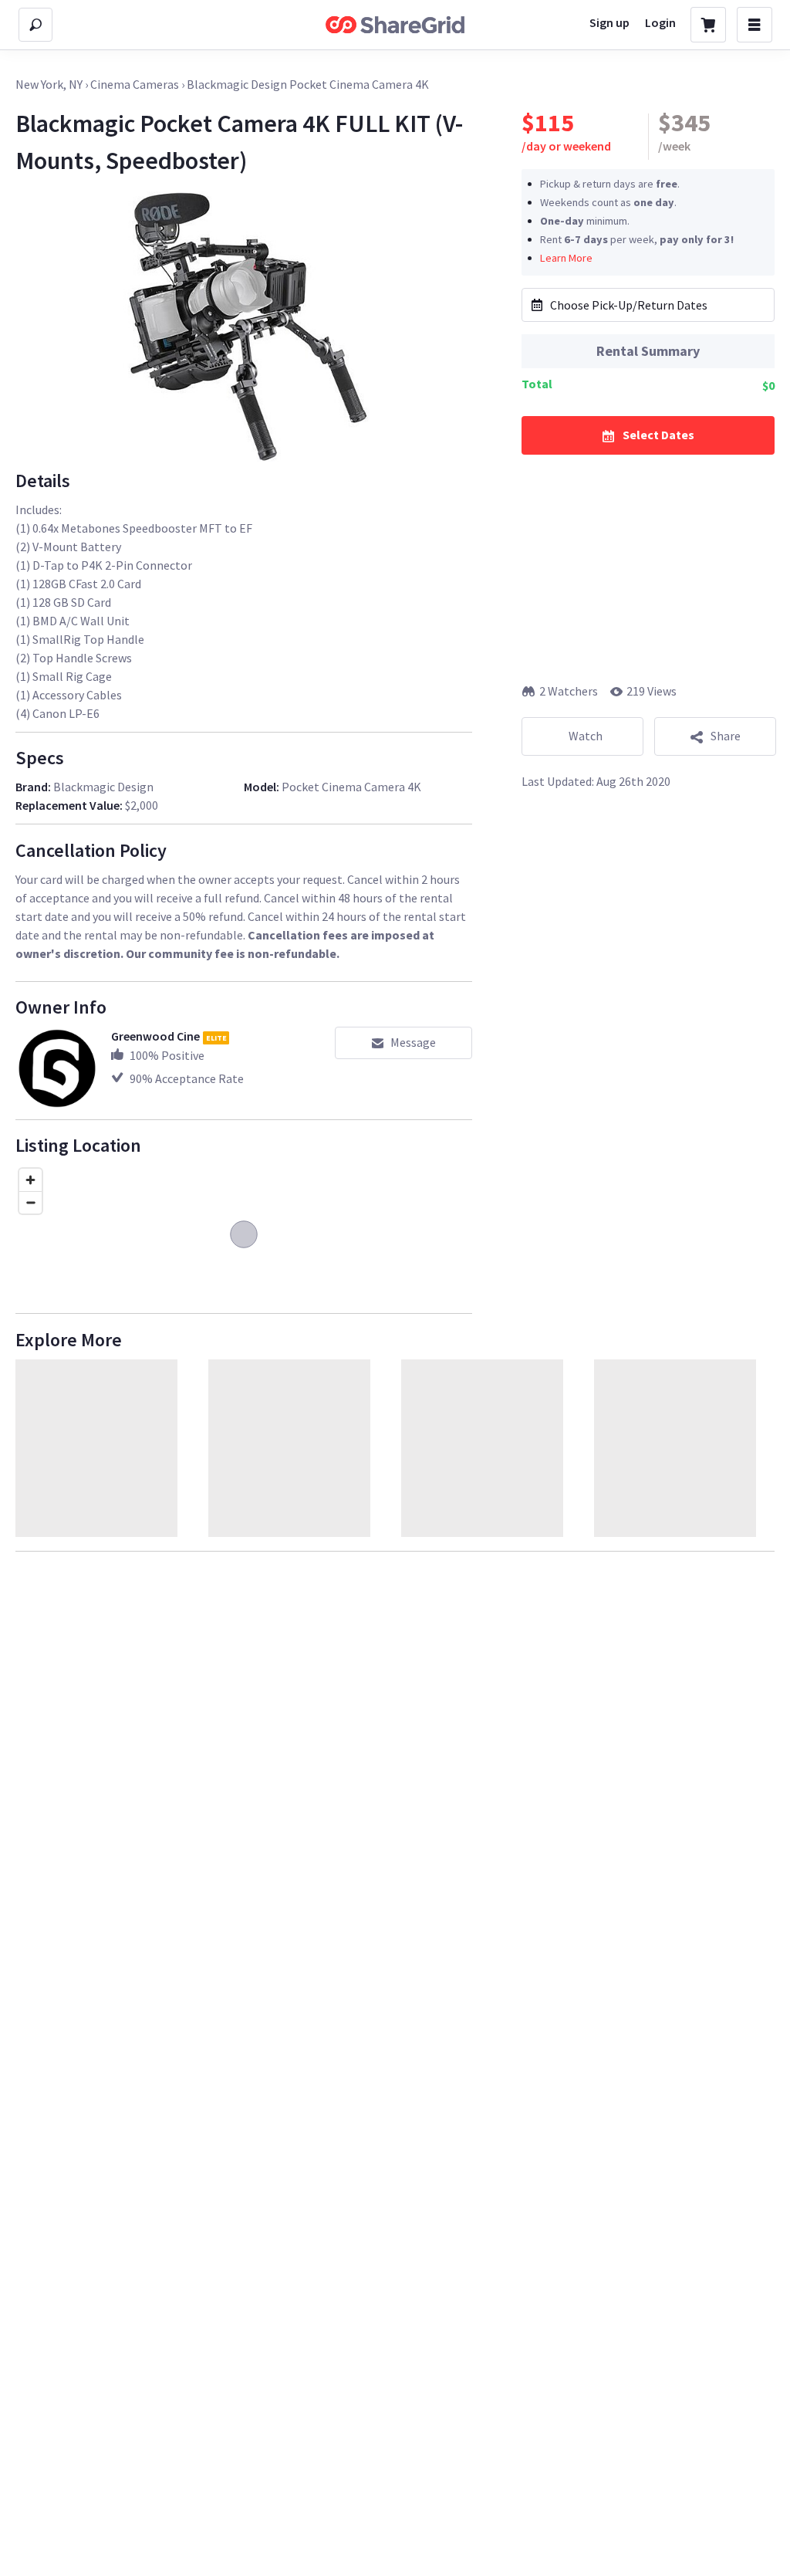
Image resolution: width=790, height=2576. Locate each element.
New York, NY (49, 84)
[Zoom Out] (30, 1202)
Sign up (609, 22)
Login (660, 22)
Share (726, 736)
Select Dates (658, 435)
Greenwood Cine (155, 1036)
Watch (586, 736)
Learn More (566, 258)
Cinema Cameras (135, 84)
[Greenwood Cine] (57, 1068)
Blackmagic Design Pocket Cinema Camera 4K (308, 84)
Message (413, 1042)
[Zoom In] (30, 1180)
